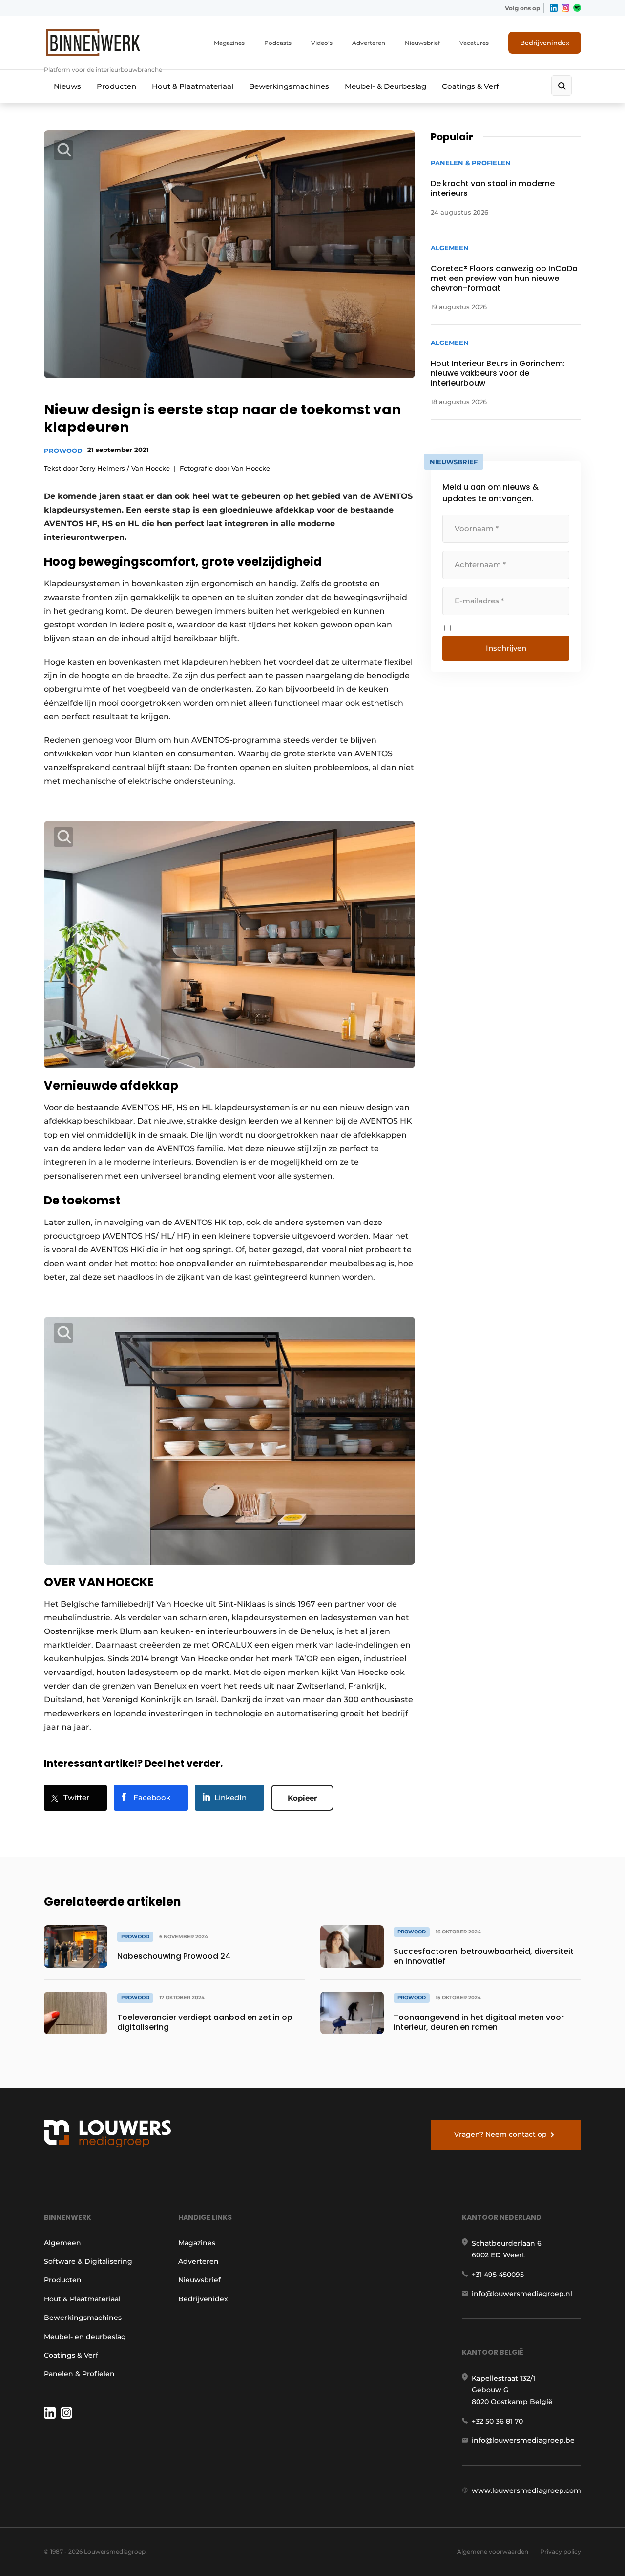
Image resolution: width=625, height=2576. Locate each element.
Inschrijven (506, 648)
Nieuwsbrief (422, 43)
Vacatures (474, 43)
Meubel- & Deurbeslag (385, 86)
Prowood (63, 451)
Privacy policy (561, 2551)
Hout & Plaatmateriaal (193, 86)
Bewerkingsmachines (289, 86)
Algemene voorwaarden (493, 2551)
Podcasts (278, 43)
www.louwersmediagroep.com (526, 2490)
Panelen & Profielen (79, 2374)
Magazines (229, 43)
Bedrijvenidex (203, 2299)
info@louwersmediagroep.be (523, 2440)
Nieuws (67, 86)
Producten (116, 86)
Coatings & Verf (470, 86)
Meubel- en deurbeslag (85, 2337)
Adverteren (369, 43)
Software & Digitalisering (88, 2261)
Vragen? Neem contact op (500, 2134)
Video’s (322, 43)
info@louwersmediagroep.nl (522, 2294)
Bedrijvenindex (545, 43)
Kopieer (302, 1798)
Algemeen (62, 2243)
